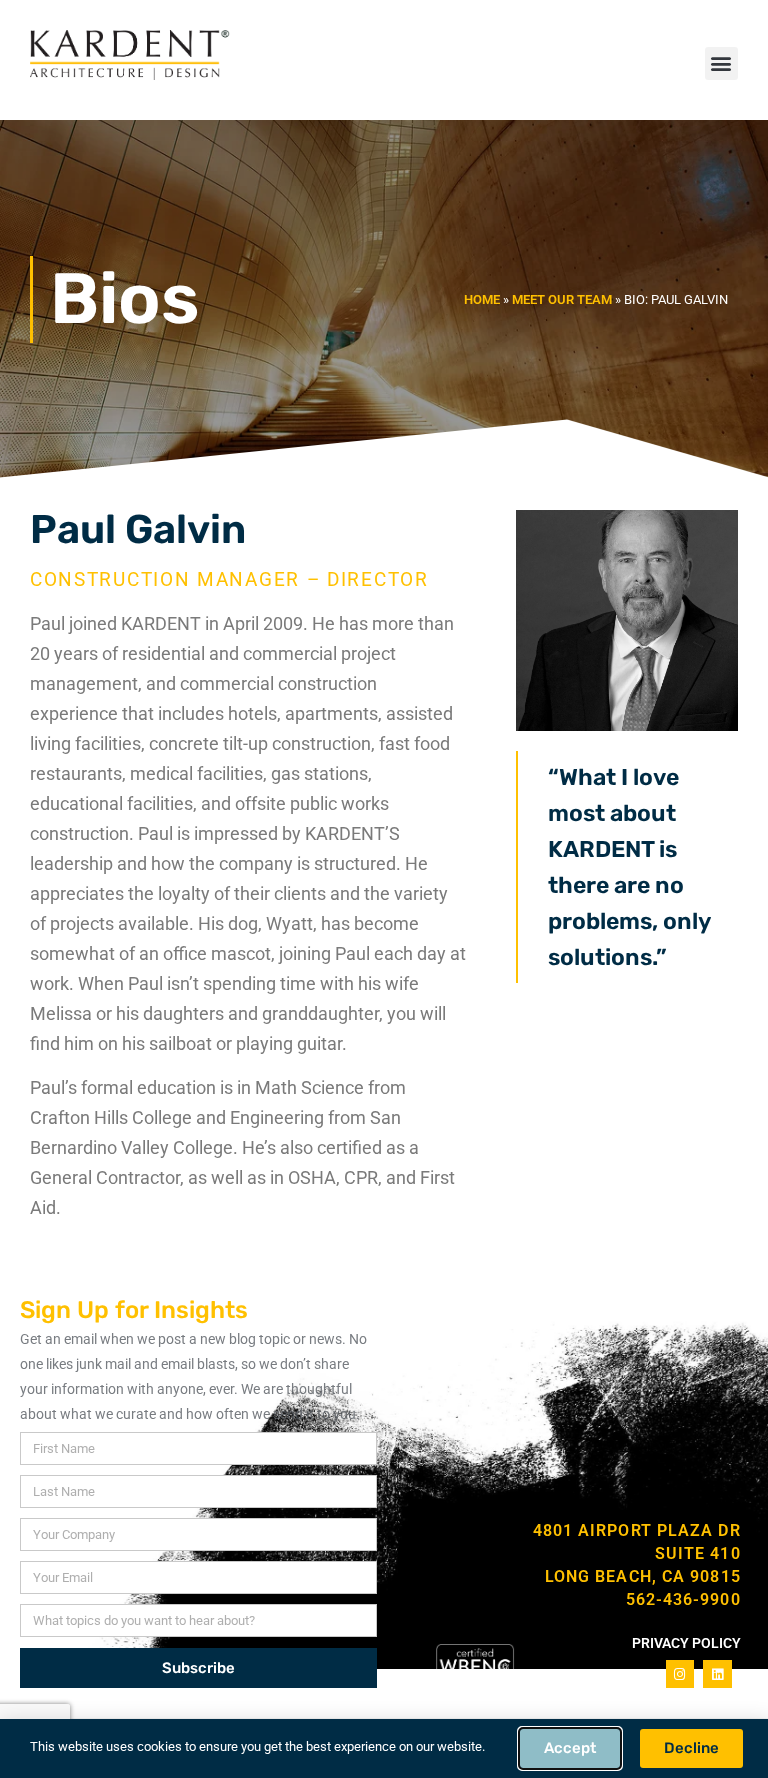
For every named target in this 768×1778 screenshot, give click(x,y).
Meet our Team (562, 299)
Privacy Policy (686, 1643)
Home (482, 299)
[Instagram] (680, 1674)
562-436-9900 (683, 1599)
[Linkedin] (717, 1674)
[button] (721, 63)
